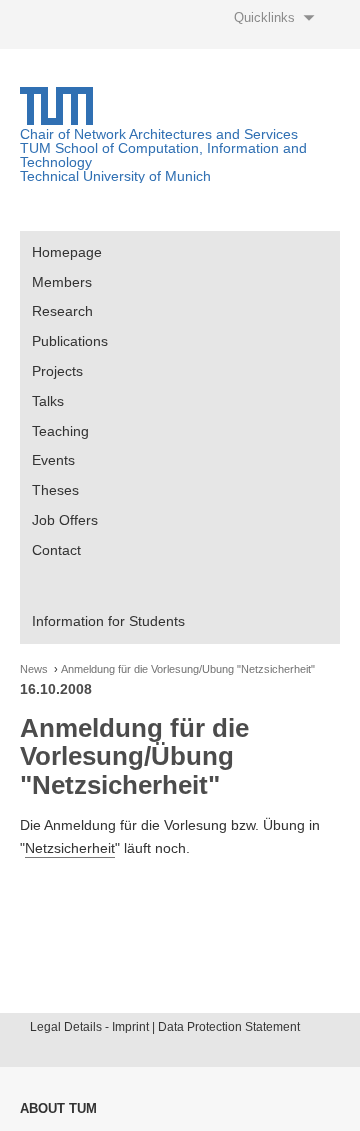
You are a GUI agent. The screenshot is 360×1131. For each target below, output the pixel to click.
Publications (70, 341)
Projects (57, 371)
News (34, 669)
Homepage (67, 252)
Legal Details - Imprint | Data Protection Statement (165, 1027)
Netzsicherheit (70, 848)
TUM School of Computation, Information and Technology (163, 155)
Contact (56, 550)
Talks (48, 401)
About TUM (58, 1108)
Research (62, 311)
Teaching (60, 431)
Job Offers (65, 520)
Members (62, 282)
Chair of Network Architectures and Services (159, 134)
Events (53, 460)
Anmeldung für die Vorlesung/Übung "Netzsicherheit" (188, 669)
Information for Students (108, 621)
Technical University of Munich (115, 176)
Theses (55, 490)
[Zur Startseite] (56, 120)
